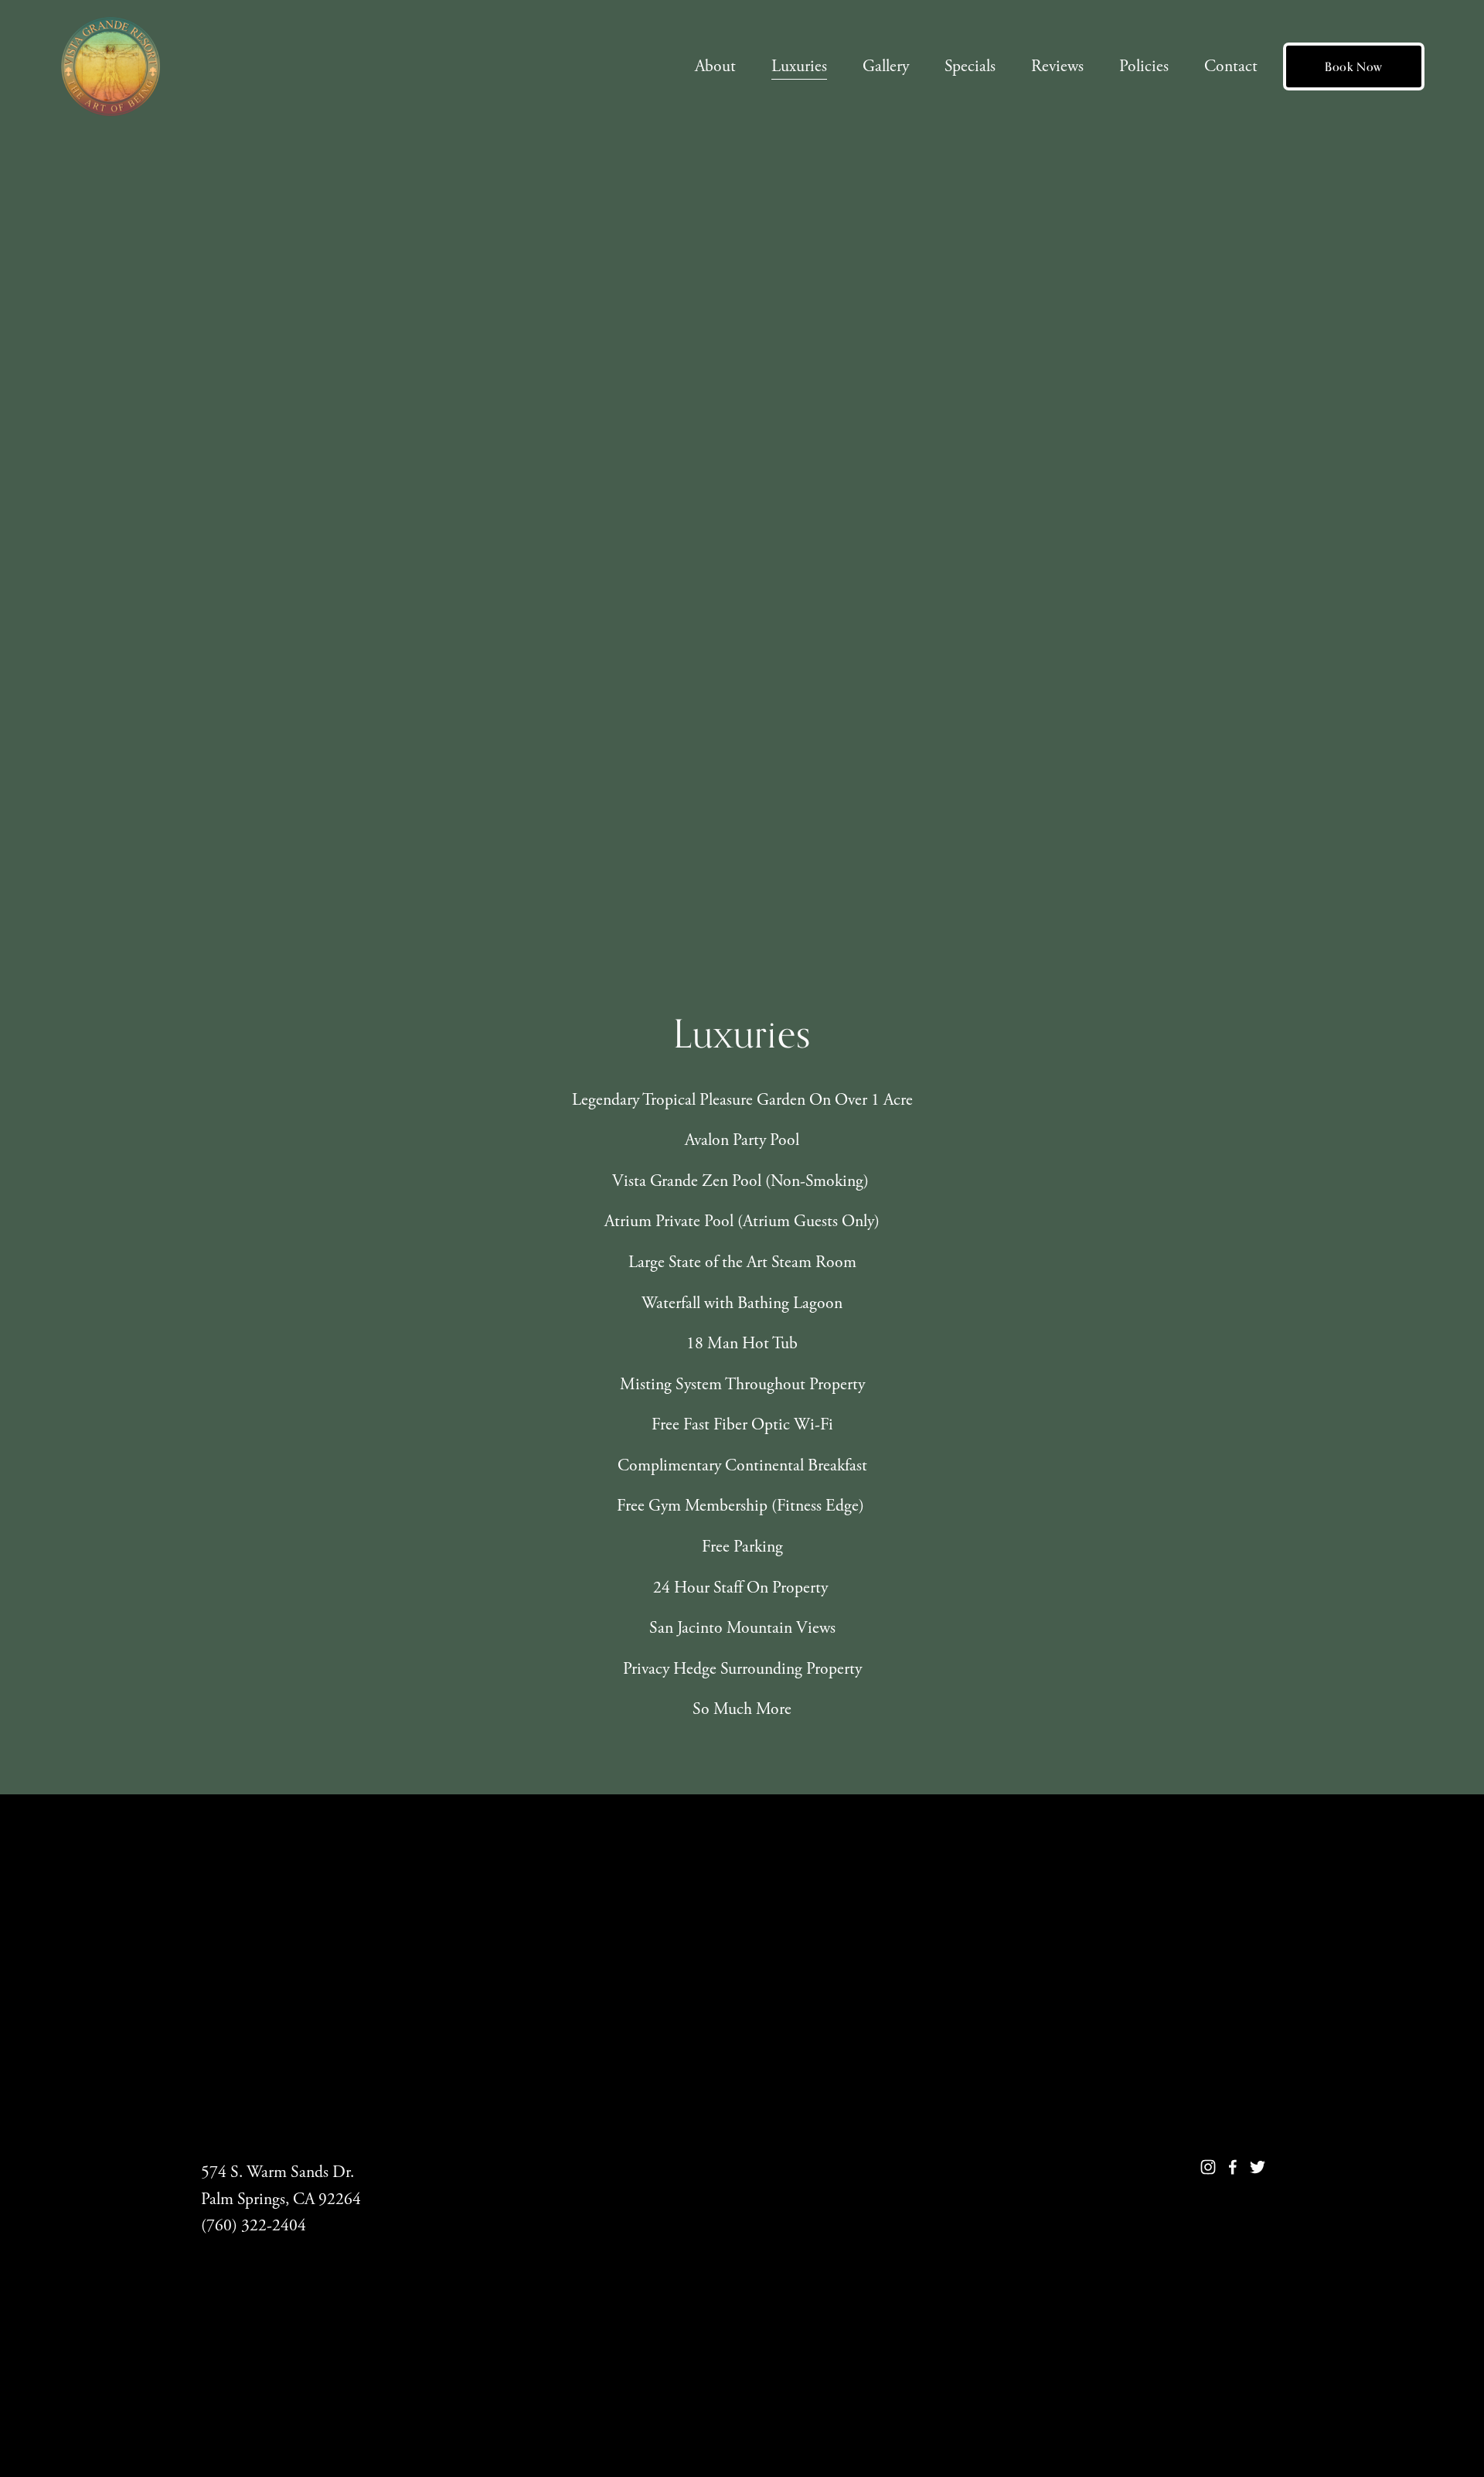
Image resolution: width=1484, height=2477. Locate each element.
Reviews (1057, 66)
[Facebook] (1233, 2167)
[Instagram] (1208, 2167)
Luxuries (799, 66)
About (715, 66)
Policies (1144, 66)
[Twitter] (1258, 2167)
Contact (1231, 66)
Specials (970, 66)
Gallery (886, 66)
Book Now (1354, 67)
